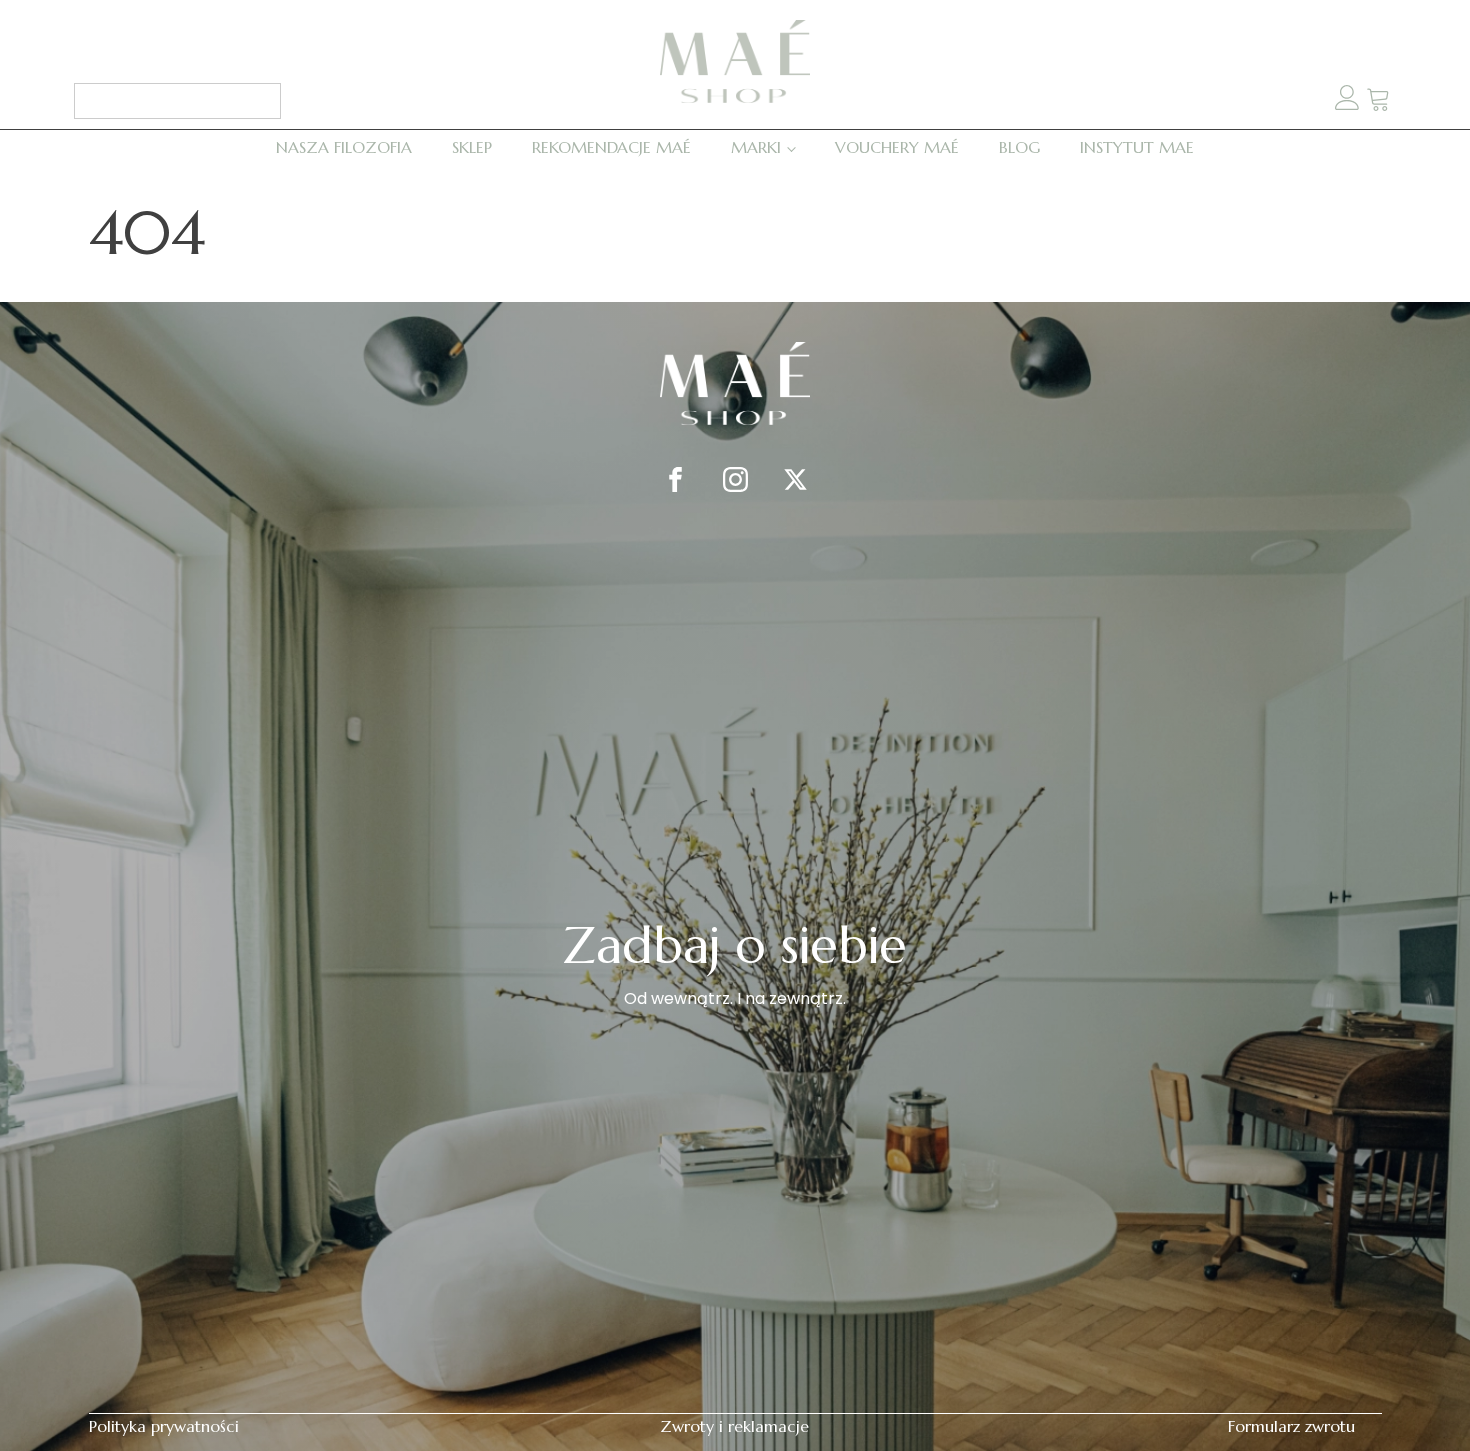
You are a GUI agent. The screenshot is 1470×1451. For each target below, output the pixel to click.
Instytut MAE (1137, 147)
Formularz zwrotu (1291, 1426)
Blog (1019, 147)
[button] (1378, 100)
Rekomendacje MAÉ (611, 147)
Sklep (472, 147)
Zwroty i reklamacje (734, 1426)
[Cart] (1378, 100)
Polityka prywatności (164, 1426)
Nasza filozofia (344, 147)
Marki (756, 147)
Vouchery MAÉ (897, 147)
